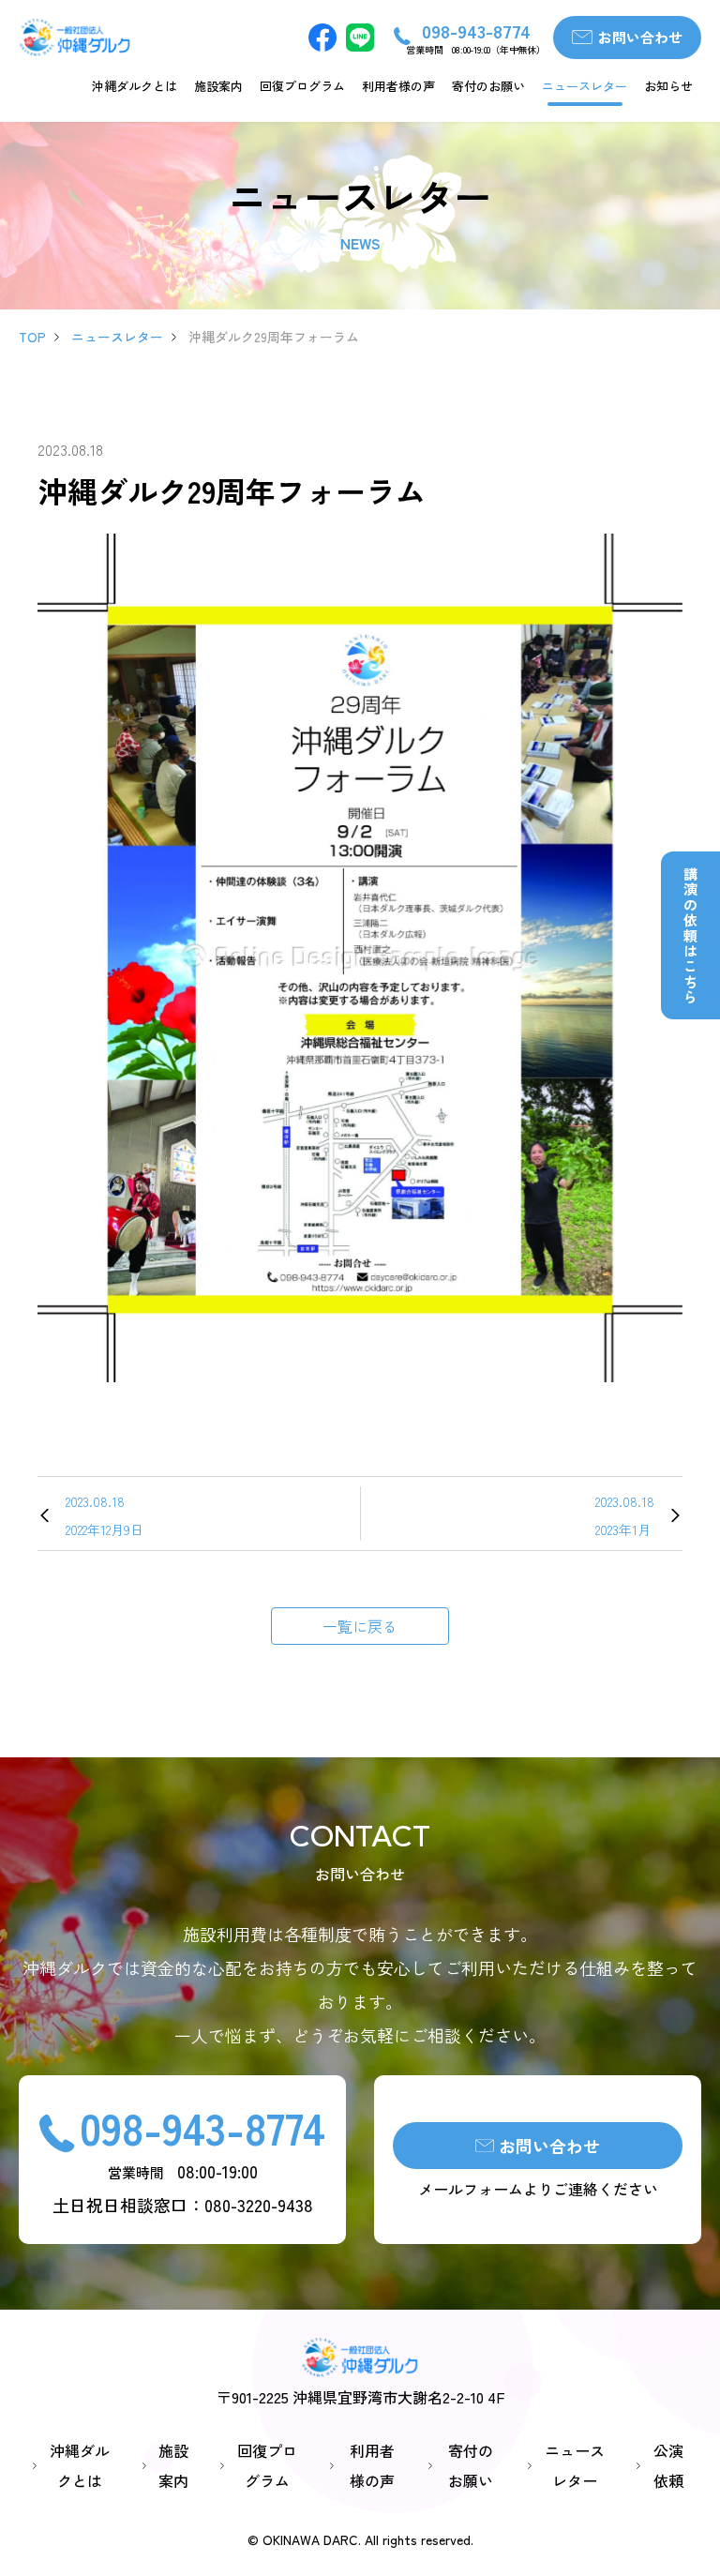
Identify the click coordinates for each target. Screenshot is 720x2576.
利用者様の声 (398, 86)
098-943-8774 (202, 2127)
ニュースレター (585, 86)
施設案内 (218, 86)
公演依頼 (668, 2465)
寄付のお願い (488, 86)
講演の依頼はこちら (690, 936)
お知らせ (668, 86)
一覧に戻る (360, 1626)
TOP (32, 337)
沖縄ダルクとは (135, 86)
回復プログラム (302, 86)
